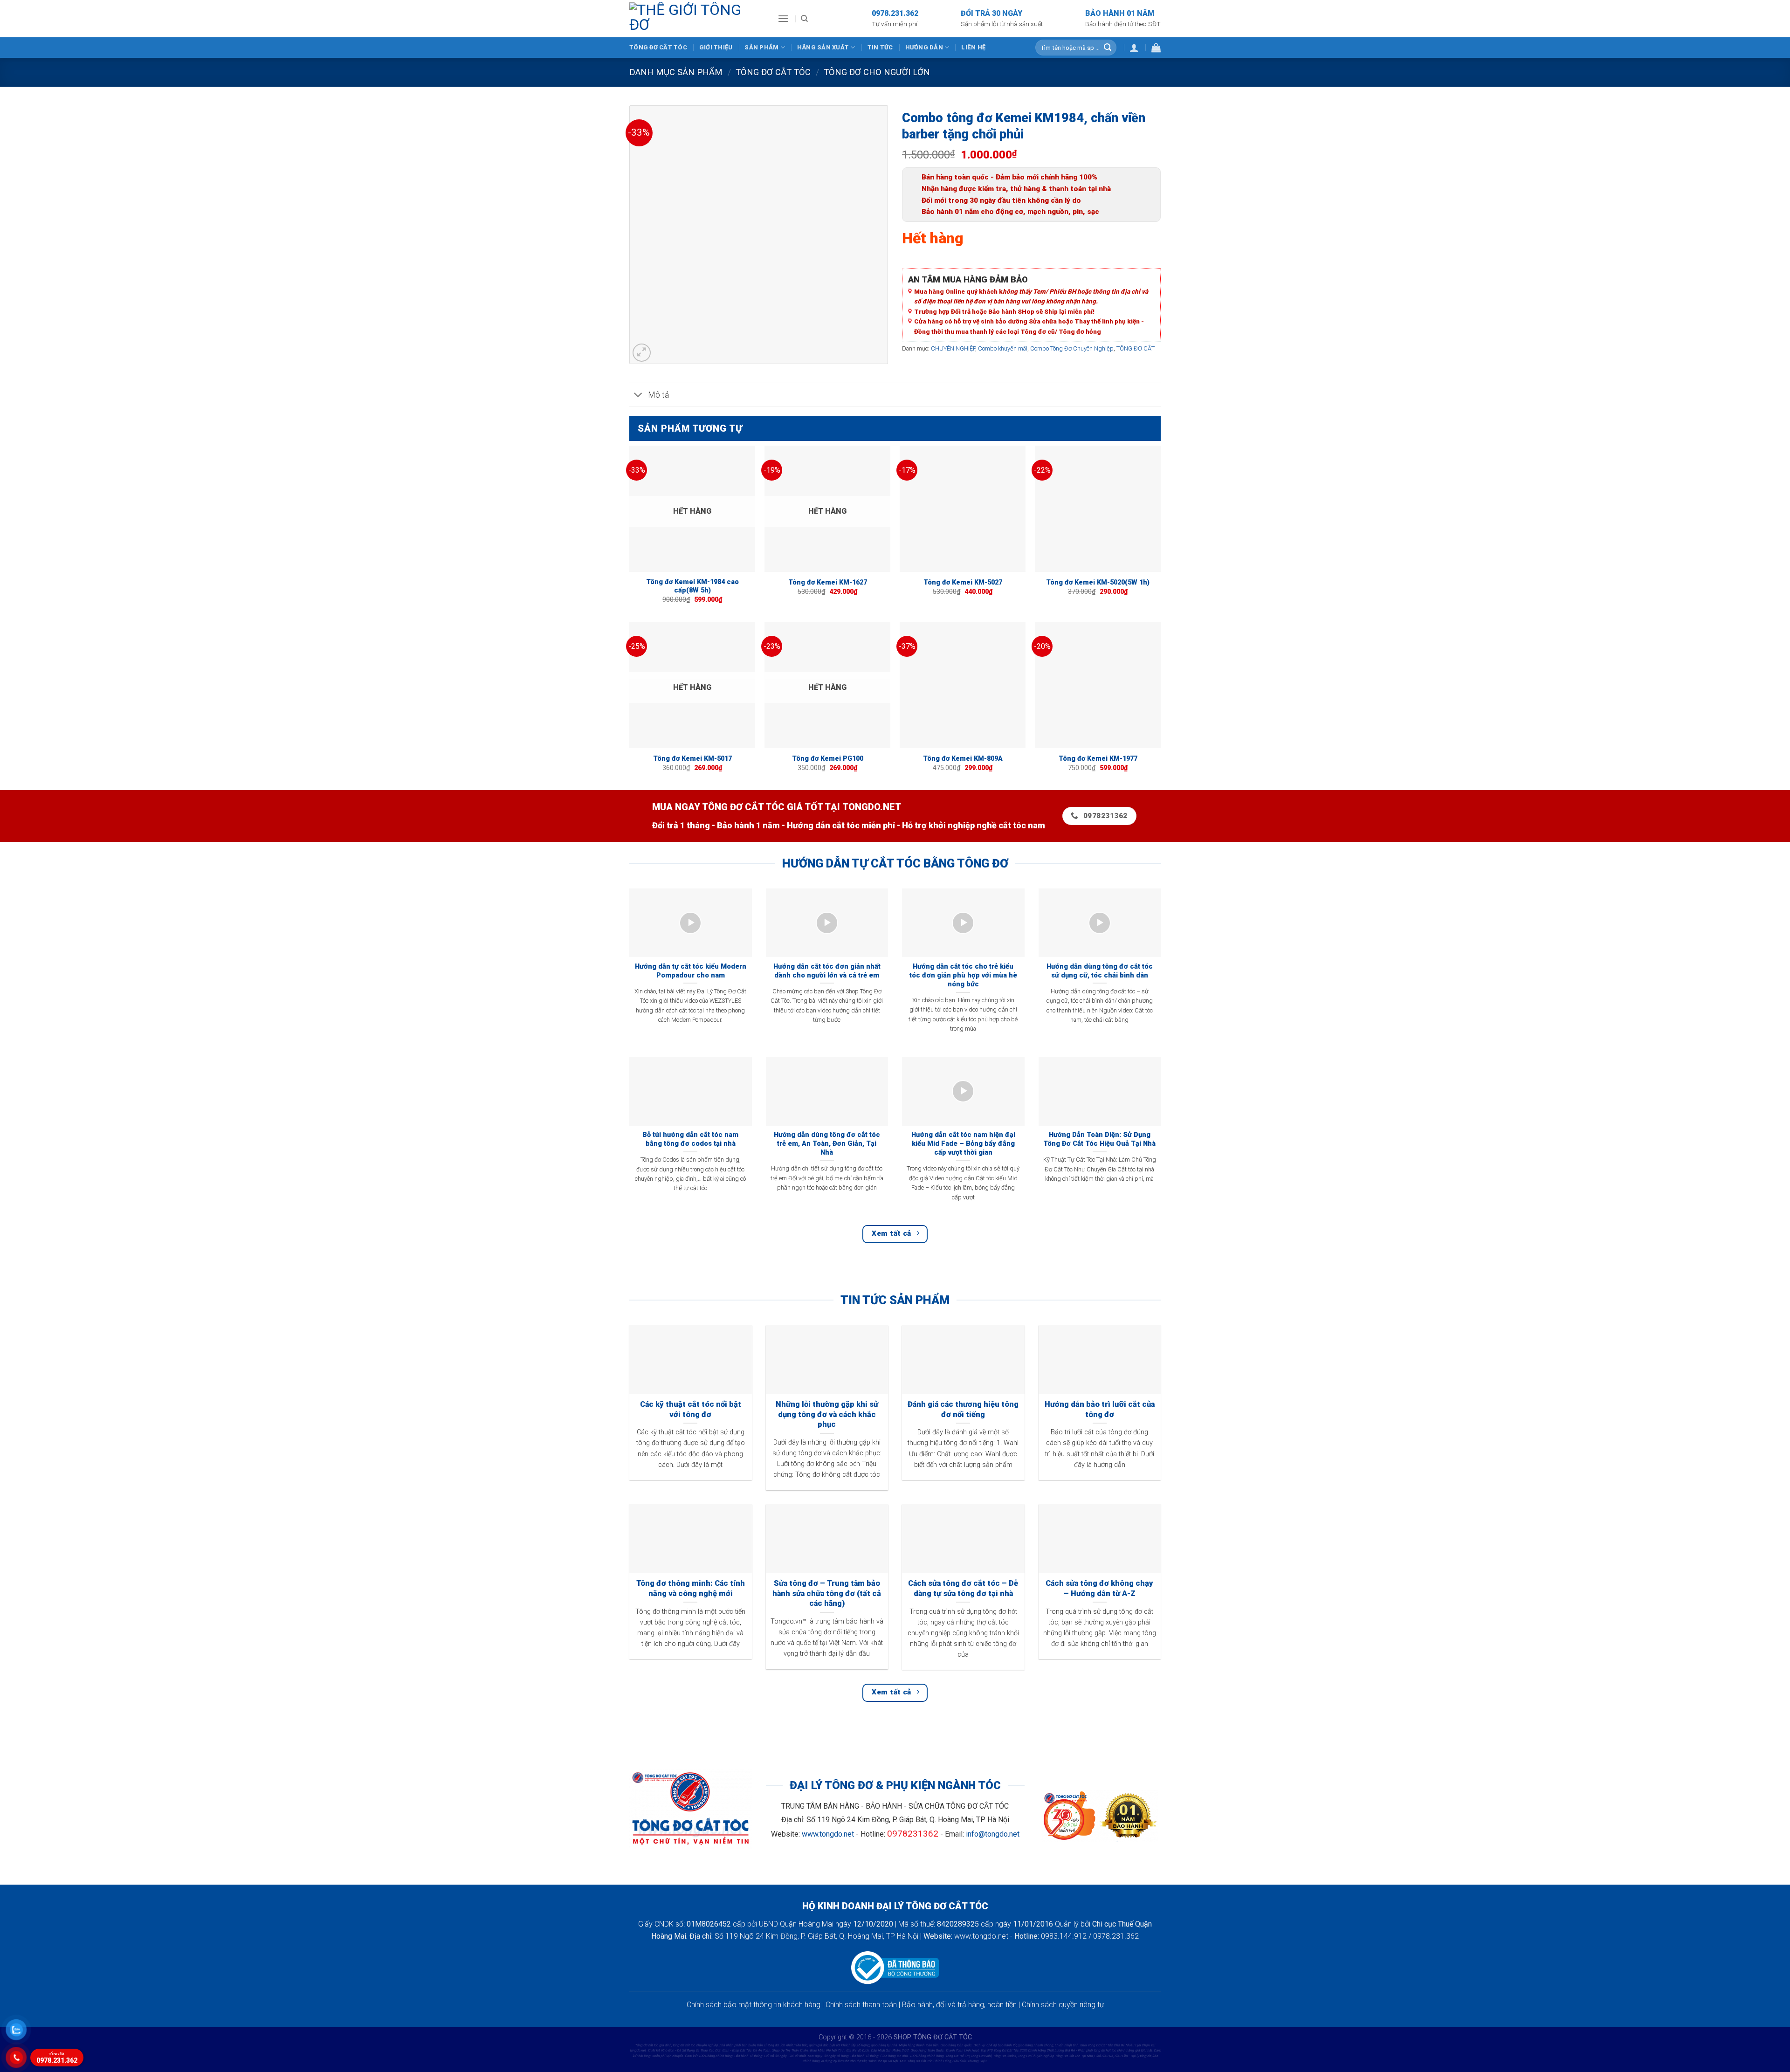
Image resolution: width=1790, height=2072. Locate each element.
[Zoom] (642, 353)
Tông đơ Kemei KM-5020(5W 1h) (1098, 582)
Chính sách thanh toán (861, 2005)
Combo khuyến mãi (1003, 348)
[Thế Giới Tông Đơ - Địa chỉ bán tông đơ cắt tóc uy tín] (696, 19)
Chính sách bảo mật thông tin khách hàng (754, 2005)
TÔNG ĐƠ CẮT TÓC (773, 72)
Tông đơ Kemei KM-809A (963, 759)
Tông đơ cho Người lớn (877, 72)
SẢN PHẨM (761, 47)
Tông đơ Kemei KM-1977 (1098, 759)
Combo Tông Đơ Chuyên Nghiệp (1072, 348)
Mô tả (658, 395)
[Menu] (783, 18)
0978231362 (913, 1834)
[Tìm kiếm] (804, 19)
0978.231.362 (57, 2058)
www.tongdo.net (828, 1834)
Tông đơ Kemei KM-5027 (963, 582)
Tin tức (880, 47)
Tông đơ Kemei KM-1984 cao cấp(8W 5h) (692, 586)
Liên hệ (973, 47)
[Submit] (1108, 48)
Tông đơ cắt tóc (658, 47)
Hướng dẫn (924, 47)
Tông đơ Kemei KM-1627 (828, 582)
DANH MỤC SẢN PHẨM (676, 72)
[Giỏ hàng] (1156, 48)
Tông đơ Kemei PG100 (828, 759)
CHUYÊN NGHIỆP (953, 348)
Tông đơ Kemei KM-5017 (692, 759)
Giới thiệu (716, 47)
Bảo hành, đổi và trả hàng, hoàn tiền (959, 2005)
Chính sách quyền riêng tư (1063, 2005)
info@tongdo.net (993, 1834)
